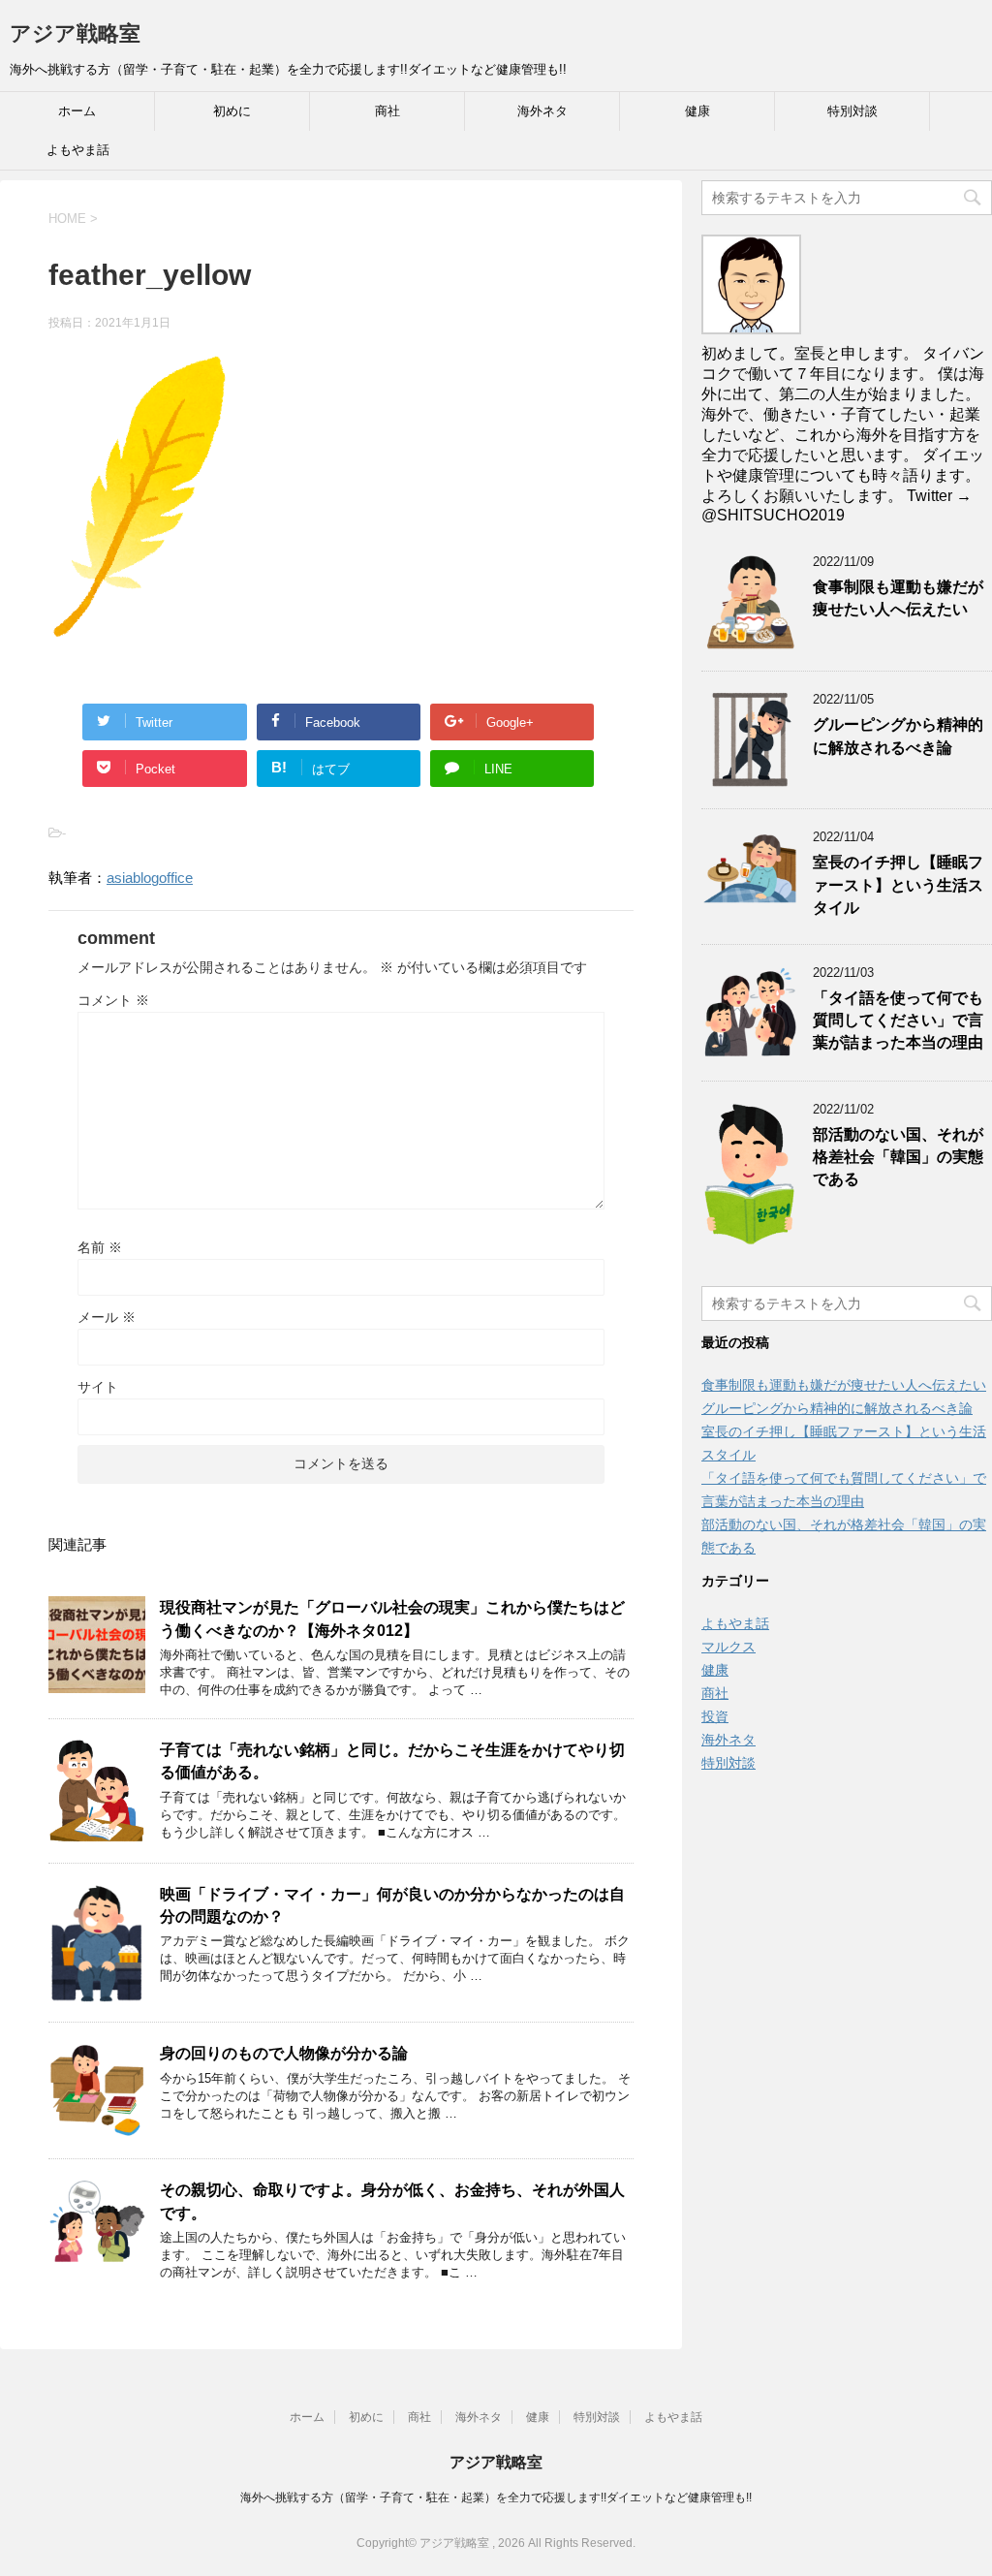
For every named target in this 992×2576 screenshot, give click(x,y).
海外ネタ (542, 111)
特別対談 (852, 111)
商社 (387, 111)
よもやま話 (78, 150)
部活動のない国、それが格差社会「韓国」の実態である (898, 1157)
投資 (715, 1716)
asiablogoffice (150, 878)
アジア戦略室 (75, 33)
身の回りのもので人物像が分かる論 (284, 2053)
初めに (232, 111)
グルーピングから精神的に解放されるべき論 (898, 736)
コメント (113, 1000)
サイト (98, 1387)
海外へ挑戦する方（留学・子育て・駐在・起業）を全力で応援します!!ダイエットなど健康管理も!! (496, 2497)
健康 (697, 111)
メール (107, 1317)
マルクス (728, 1647)
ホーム (77, 111)
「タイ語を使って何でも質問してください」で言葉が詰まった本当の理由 (898, 1021)
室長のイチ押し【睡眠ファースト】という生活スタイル (898, 885)
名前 (100, 1247)
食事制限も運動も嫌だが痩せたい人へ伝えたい (898, 598)
